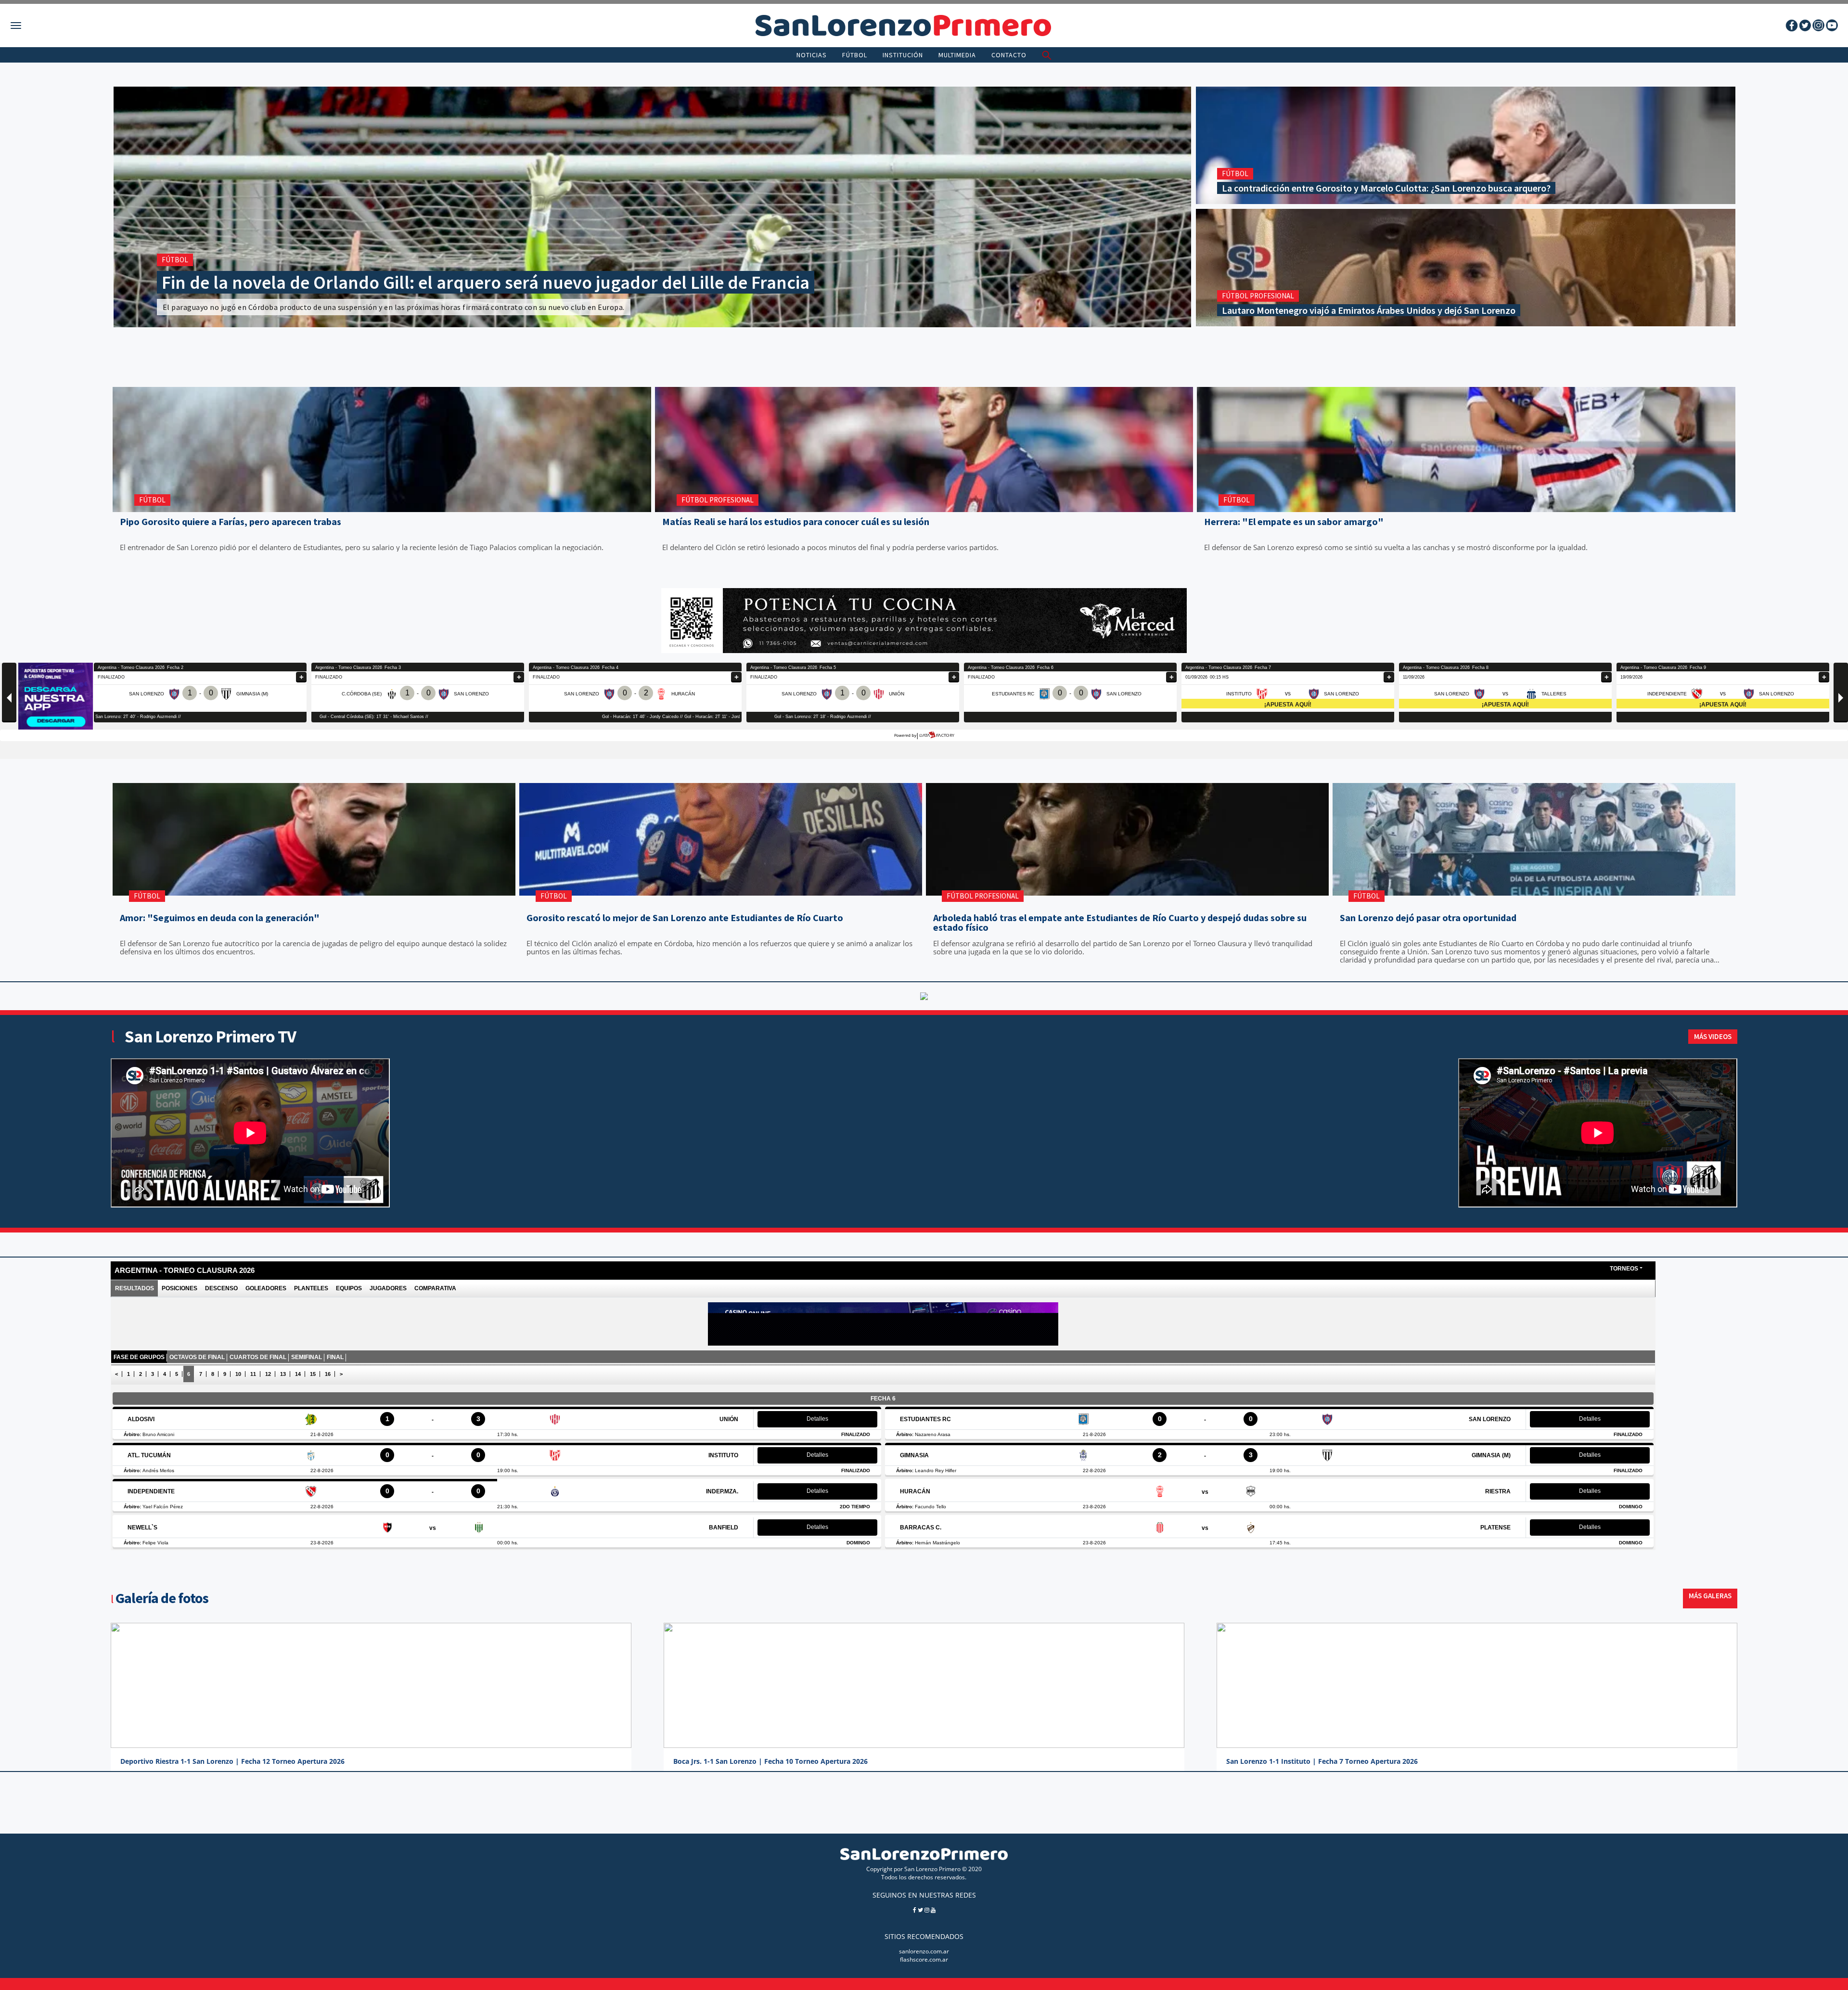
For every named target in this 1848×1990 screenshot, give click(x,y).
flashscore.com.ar (924, 1959)
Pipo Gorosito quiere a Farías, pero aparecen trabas (231, 522)
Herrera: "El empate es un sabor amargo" (1294, 522)
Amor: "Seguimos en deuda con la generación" (220, 918)
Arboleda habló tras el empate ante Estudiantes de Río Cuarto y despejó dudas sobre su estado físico (1120, 923)
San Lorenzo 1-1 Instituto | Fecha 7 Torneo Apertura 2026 (1322, 1761)
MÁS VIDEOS (1713, 1036)
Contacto (1009, 55)
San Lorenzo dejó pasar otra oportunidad (1428, 918)
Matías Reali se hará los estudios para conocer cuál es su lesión (796, 522)
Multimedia (957, 55)
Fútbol (855, 55)
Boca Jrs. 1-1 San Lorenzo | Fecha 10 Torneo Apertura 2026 (770, 1761)
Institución (903, 55)
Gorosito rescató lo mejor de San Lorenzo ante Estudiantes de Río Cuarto (685, 918)
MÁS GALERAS (1710, 1596)
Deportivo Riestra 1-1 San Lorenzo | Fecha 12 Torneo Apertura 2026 (232, 1761)
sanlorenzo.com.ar (924, 1951)
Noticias (812, 55)
